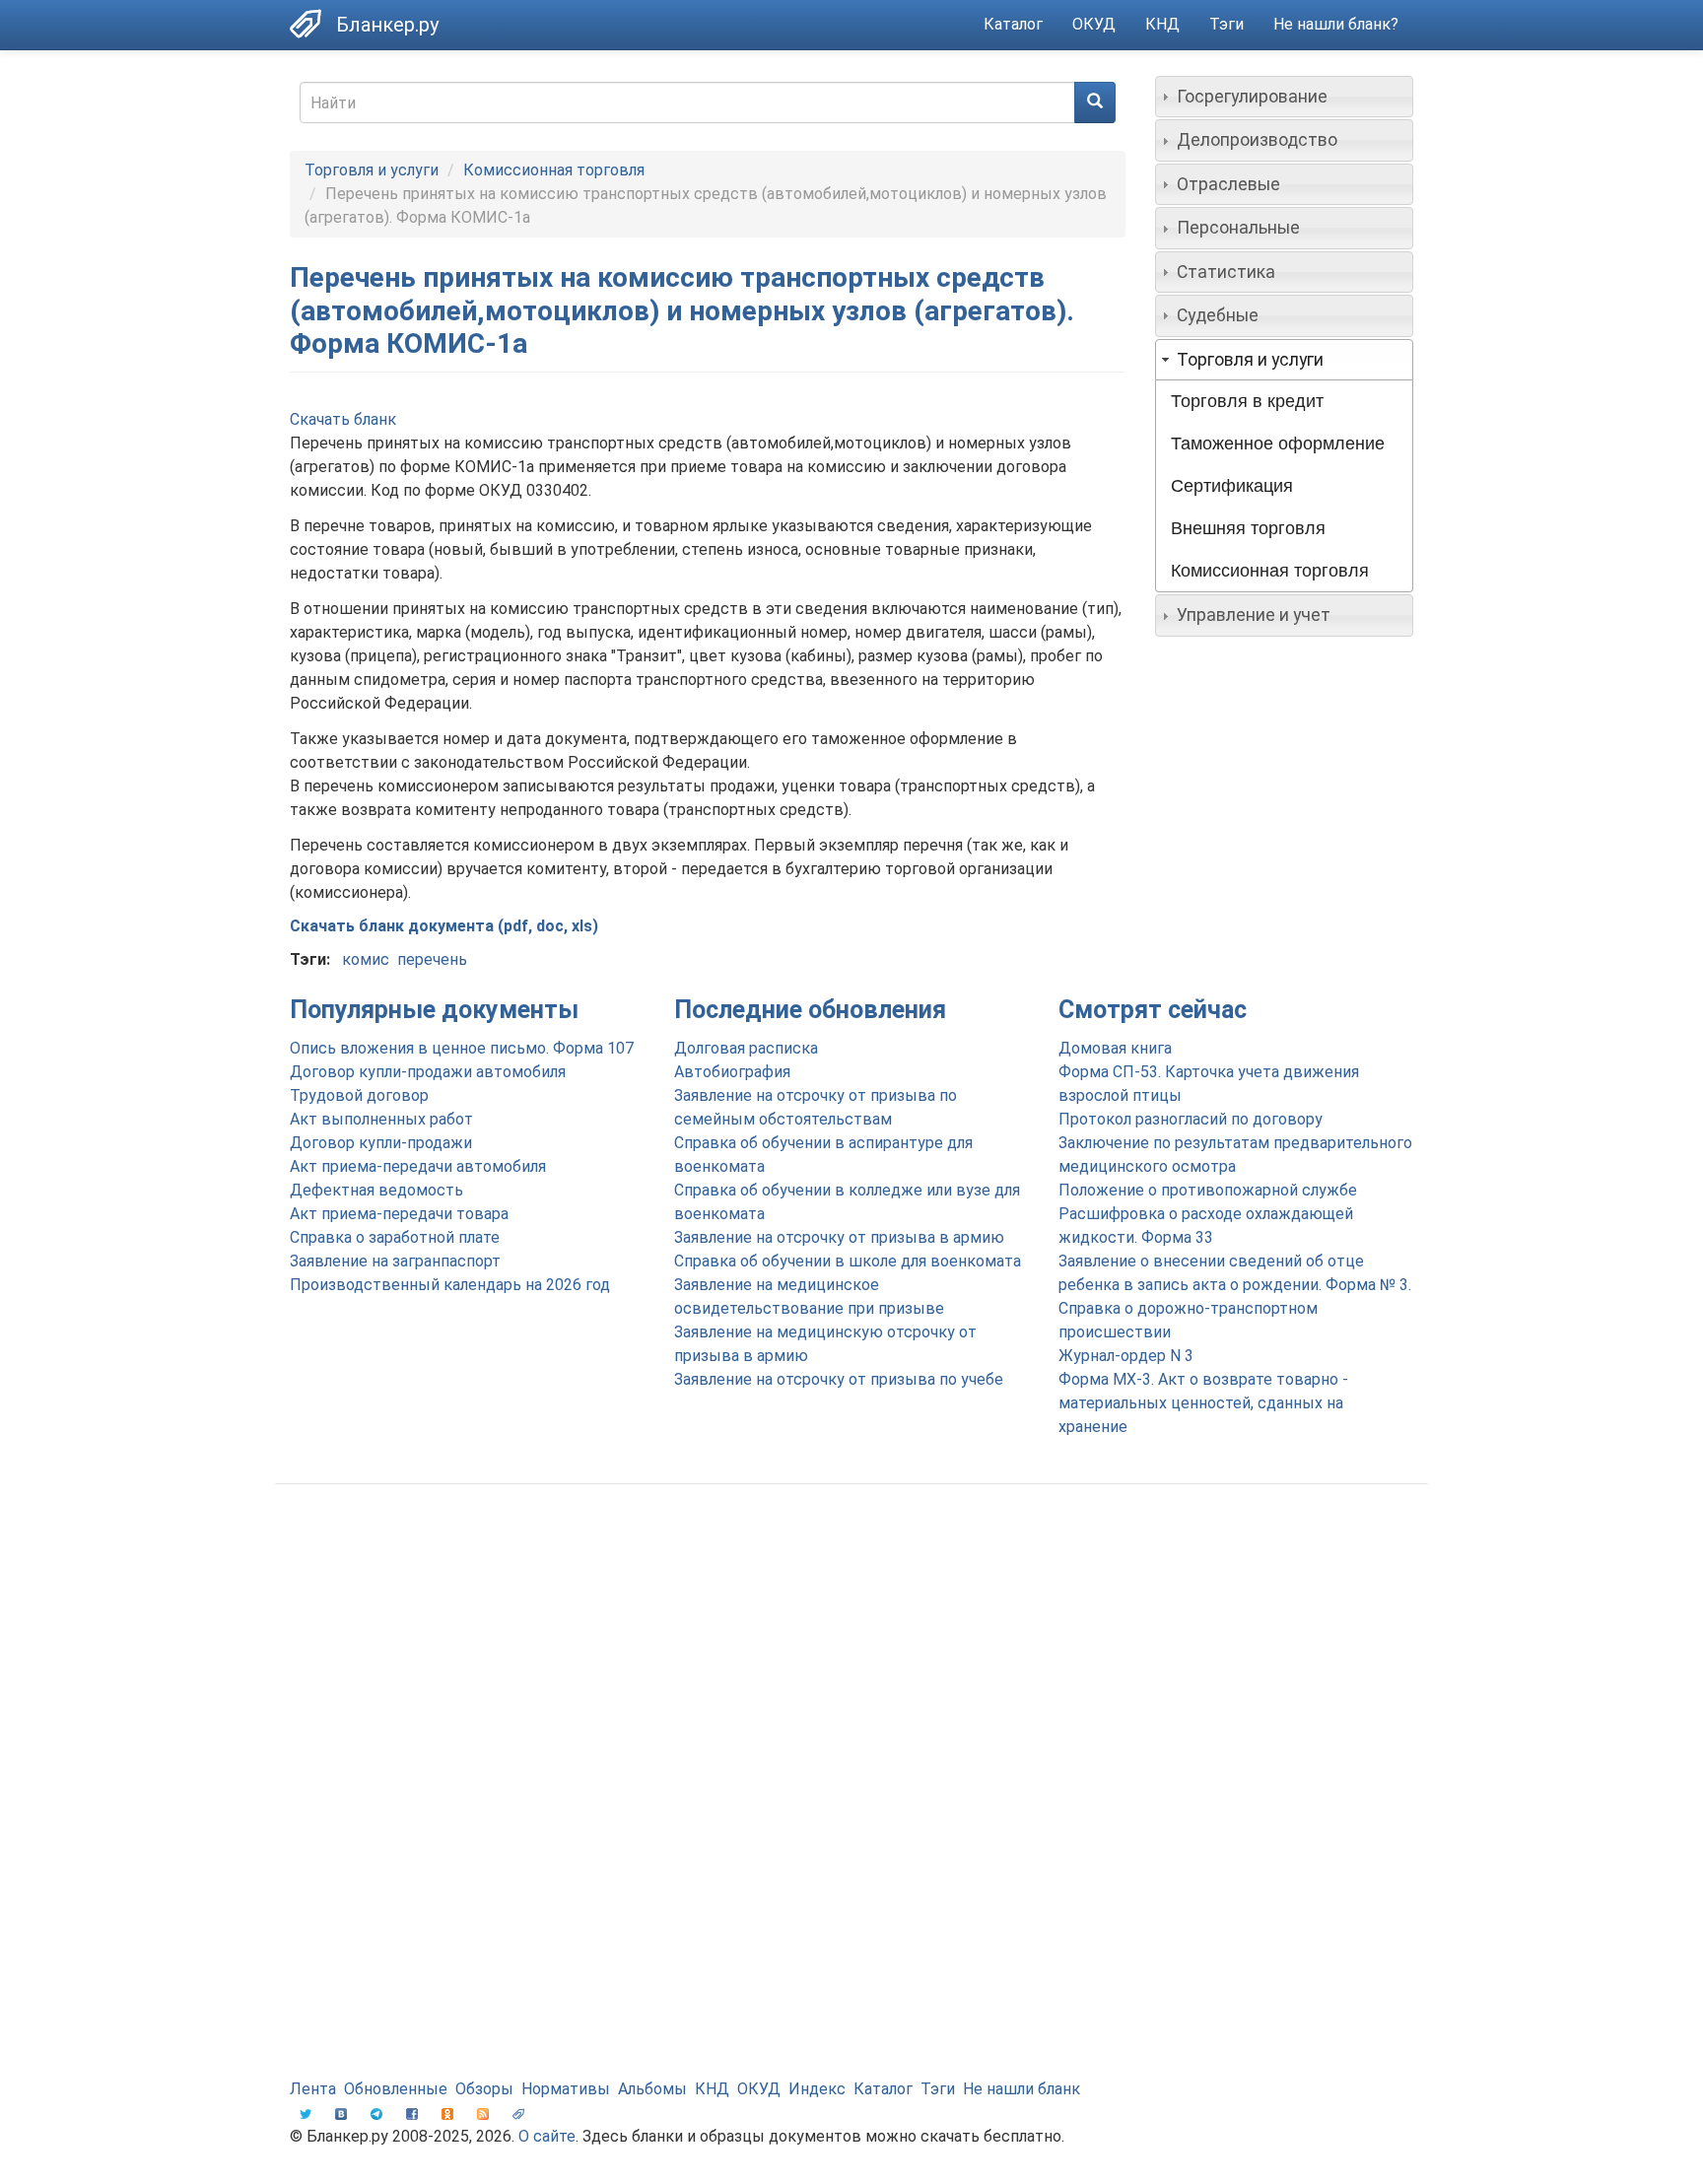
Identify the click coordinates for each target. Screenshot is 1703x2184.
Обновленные (396, 2089)
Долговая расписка (746, 1048)
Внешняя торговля (1248, 528)
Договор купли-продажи (381, 1143)
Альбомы (652, 2089)
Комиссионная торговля (554, 170)
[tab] (1285, 97)
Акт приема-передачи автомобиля (418, 1166)
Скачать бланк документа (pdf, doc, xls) (444, 926)
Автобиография (732, 1072)
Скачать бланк (343, 419)
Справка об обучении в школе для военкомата (848, 1261)
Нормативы (566, 2089)
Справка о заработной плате (395, 1237)
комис (366, 959)
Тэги (1226, 24)
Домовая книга (1115, 1048)
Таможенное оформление (1278, 444)
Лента (313, 2089)
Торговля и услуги (372, 170)
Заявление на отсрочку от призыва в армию (839, 1237)
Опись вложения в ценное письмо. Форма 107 (462, 1048)
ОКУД (1094, 24)
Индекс (817, 2089)
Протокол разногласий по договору (1191, 1119)
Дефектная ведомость (376, 1190)
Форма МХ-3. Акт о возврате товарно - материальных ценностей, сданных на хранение (1203, 1403)
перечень (432, 959)
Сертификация (1232, 486)
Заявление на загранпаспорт (395, 1261)
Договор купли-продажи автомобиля (428, 1072)
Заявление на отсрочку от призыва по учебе (839, 1379)
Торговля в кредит (1247, 401)
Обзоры (484, 2089)
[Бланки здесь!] (313, 24)
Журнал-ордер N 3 (1126, 1356)
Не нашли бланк (1022, 2089)
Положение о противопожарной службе (1208, 1190)
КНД (1162, 24)
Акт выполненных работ (381, 1119)
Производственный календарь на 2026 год (450, 1285)
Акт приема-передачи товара (399, 1214)
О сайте (547, 2136)
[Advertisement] (851, 1657)
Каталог (1013, 24)
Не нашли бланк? (1336, 24)
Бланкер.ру (387, 25)
